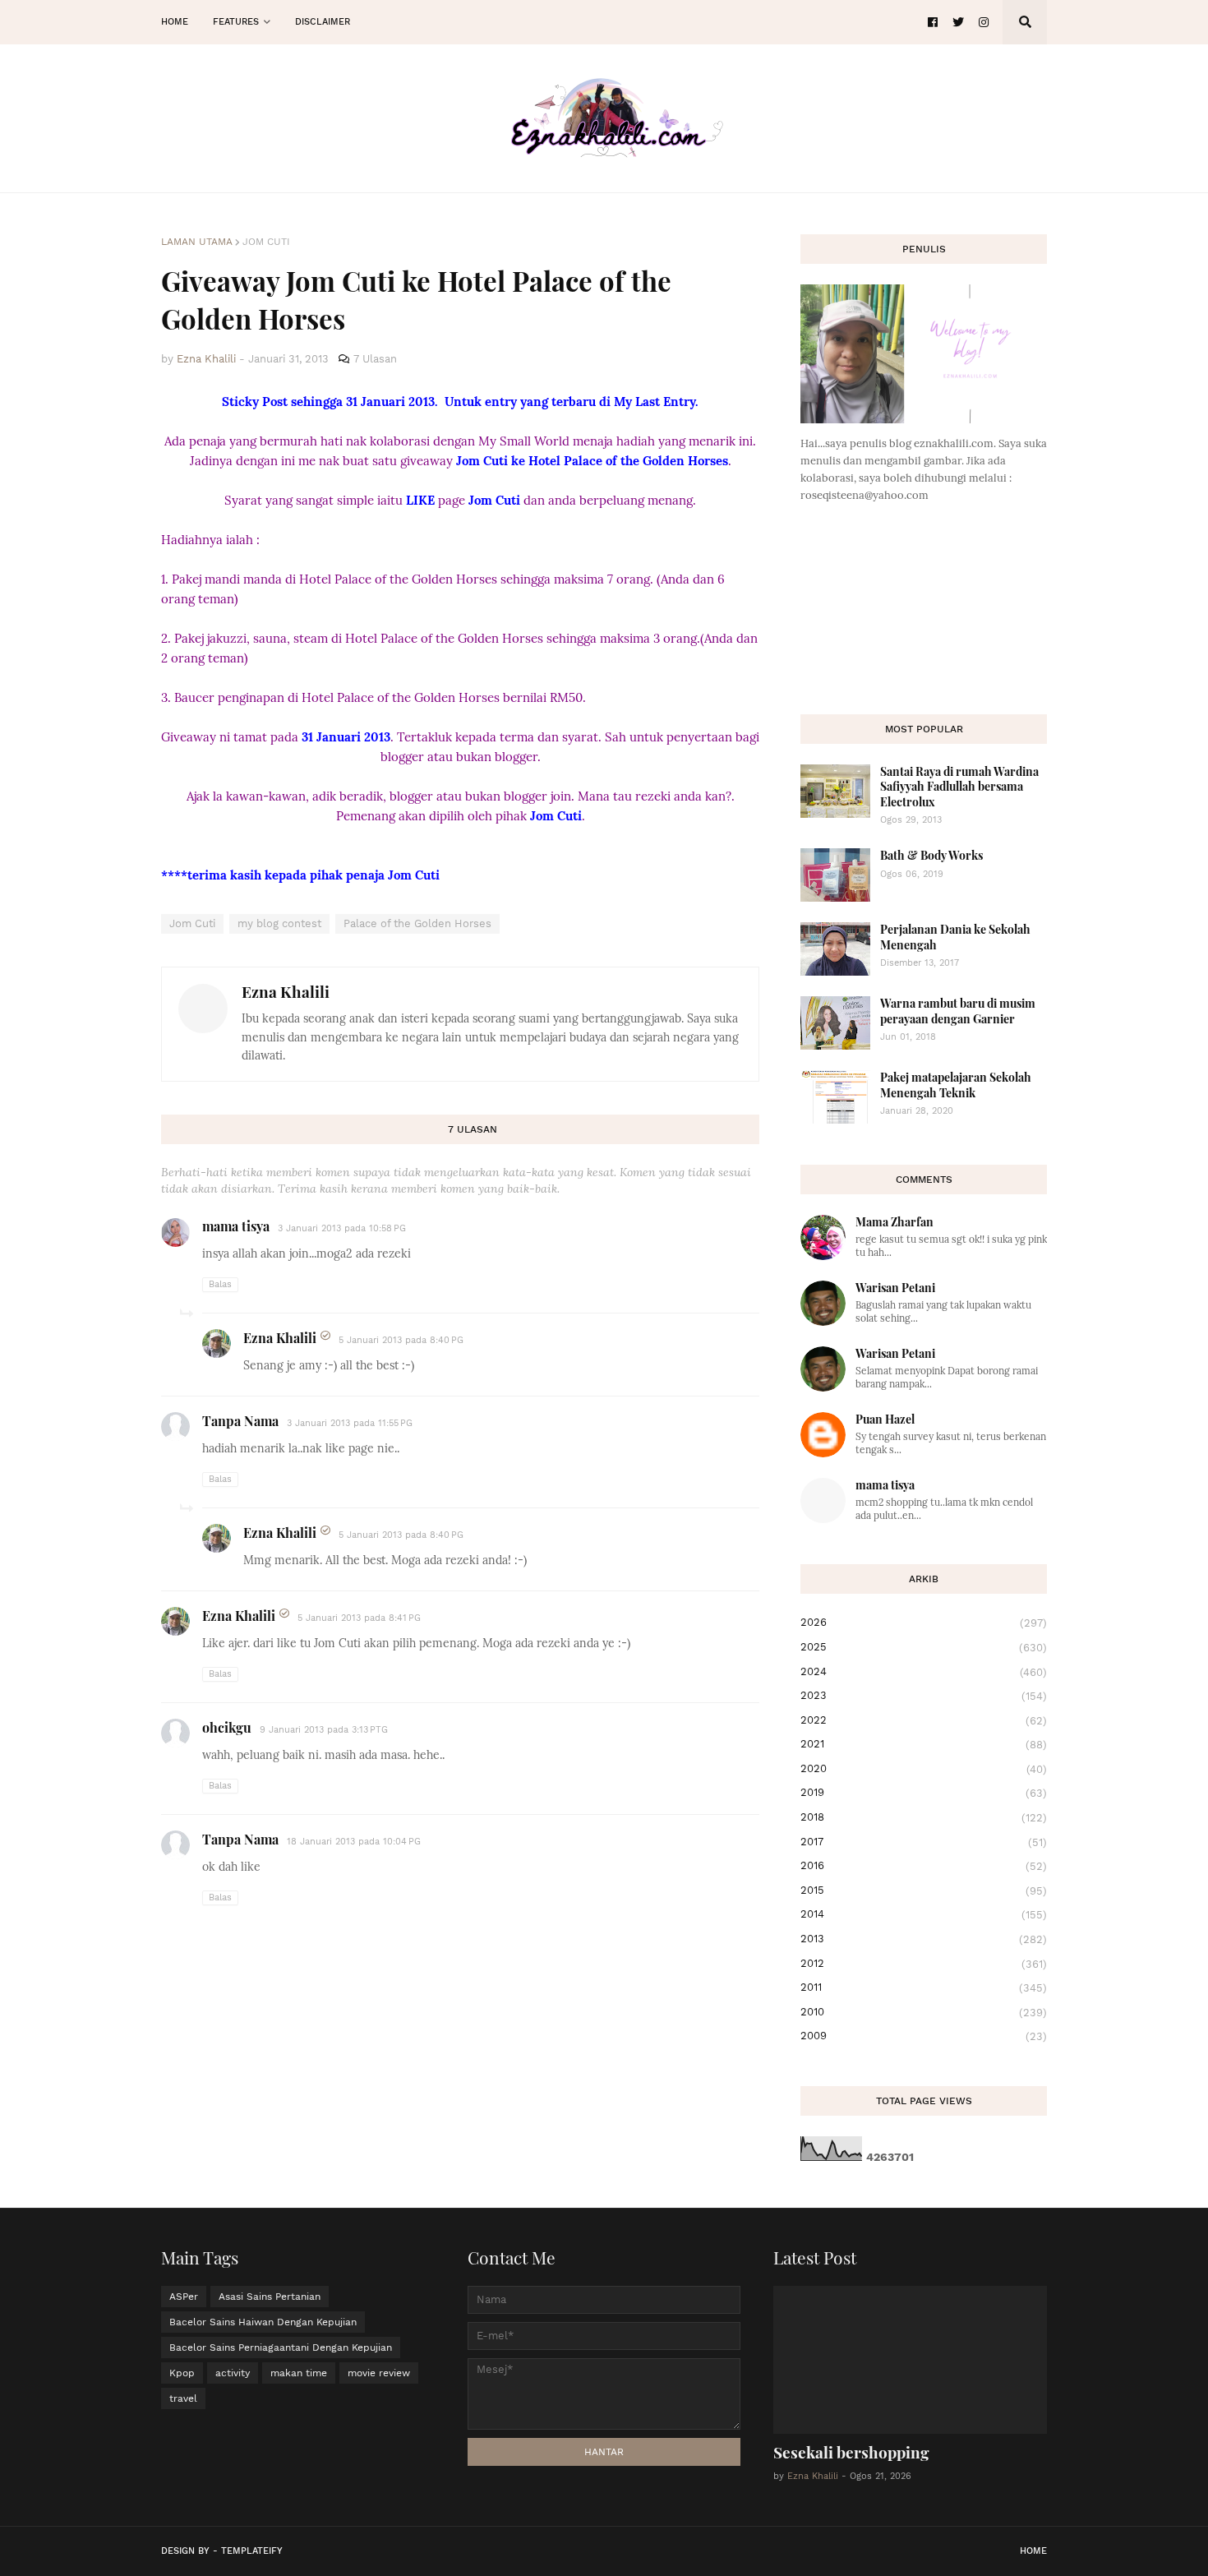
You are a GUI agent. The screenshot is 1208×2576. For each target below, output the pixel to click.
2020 (924, 1769)
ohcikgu (227, 1727)
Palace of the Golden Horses (417, 923)
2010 (924, 2012)
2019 (924, 1793)
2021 (924, 1744)
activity (233, 2373)
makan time (299, 2373)
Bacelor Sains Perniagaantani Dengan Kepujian (281, 2347)
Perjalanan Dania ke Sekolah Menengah (955, 937)
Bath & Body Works (931, 855)
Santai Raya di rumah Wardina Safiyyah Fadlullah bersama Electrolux (959, 786)
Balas (220, 1284)
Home (1033, 2551)
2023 (924, 1696)
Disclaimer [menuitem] (323, 22)
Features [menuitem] (236, 22)
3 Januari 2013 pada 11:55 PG (350, 1423)
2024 (924, 1672)
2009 (924, 2036)
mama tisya (236, 1226)
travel (183, 2398)
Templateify (252, 2551)
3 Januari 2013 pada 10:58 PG (342, 1228)
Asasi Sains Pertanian (270, 2297)
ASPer (184, 2297)
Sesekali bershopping (851, 2452)
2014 (924, 1914)
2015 (924, 1890)
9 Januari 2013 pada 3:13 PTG (324, 1730)
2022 (924, 1720)
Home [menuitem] (175, 22)
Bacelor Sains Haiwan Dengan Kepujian (263, 2322)
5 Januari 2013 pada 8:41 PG (359, 1618)
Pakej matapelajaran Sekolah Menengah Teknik (956, 1085)
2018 (924, 1817)
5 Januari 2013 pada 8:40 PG (401, 1340)
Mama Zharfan (894, 1222)
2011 (924, 1987)
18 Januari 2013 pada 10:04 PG (354, 1842)
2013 (924, 1939)
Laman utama (197, 242)
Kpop (182, 2373)
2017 (924, 1842)
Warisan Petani (895, 1288)
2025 (924, 1647)
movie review (379, 2373)
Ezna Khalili (286, 991)
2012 (924, 1964)
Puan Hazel (885, 1419)
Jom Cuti (266, 242)
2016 (924, 1866)
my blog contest (279, 923)
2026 (924, 1623)
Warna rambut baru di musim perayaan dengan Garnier (958, 1011)
